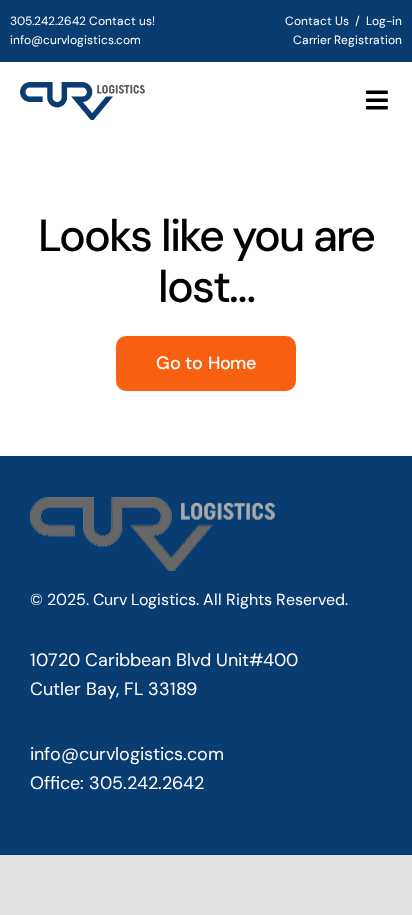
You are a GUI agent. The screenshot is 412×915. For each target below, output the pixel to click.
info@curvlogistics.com (75, 40)
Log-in (384, 21)
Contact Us (317, 21)
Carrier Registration (347, 40)
